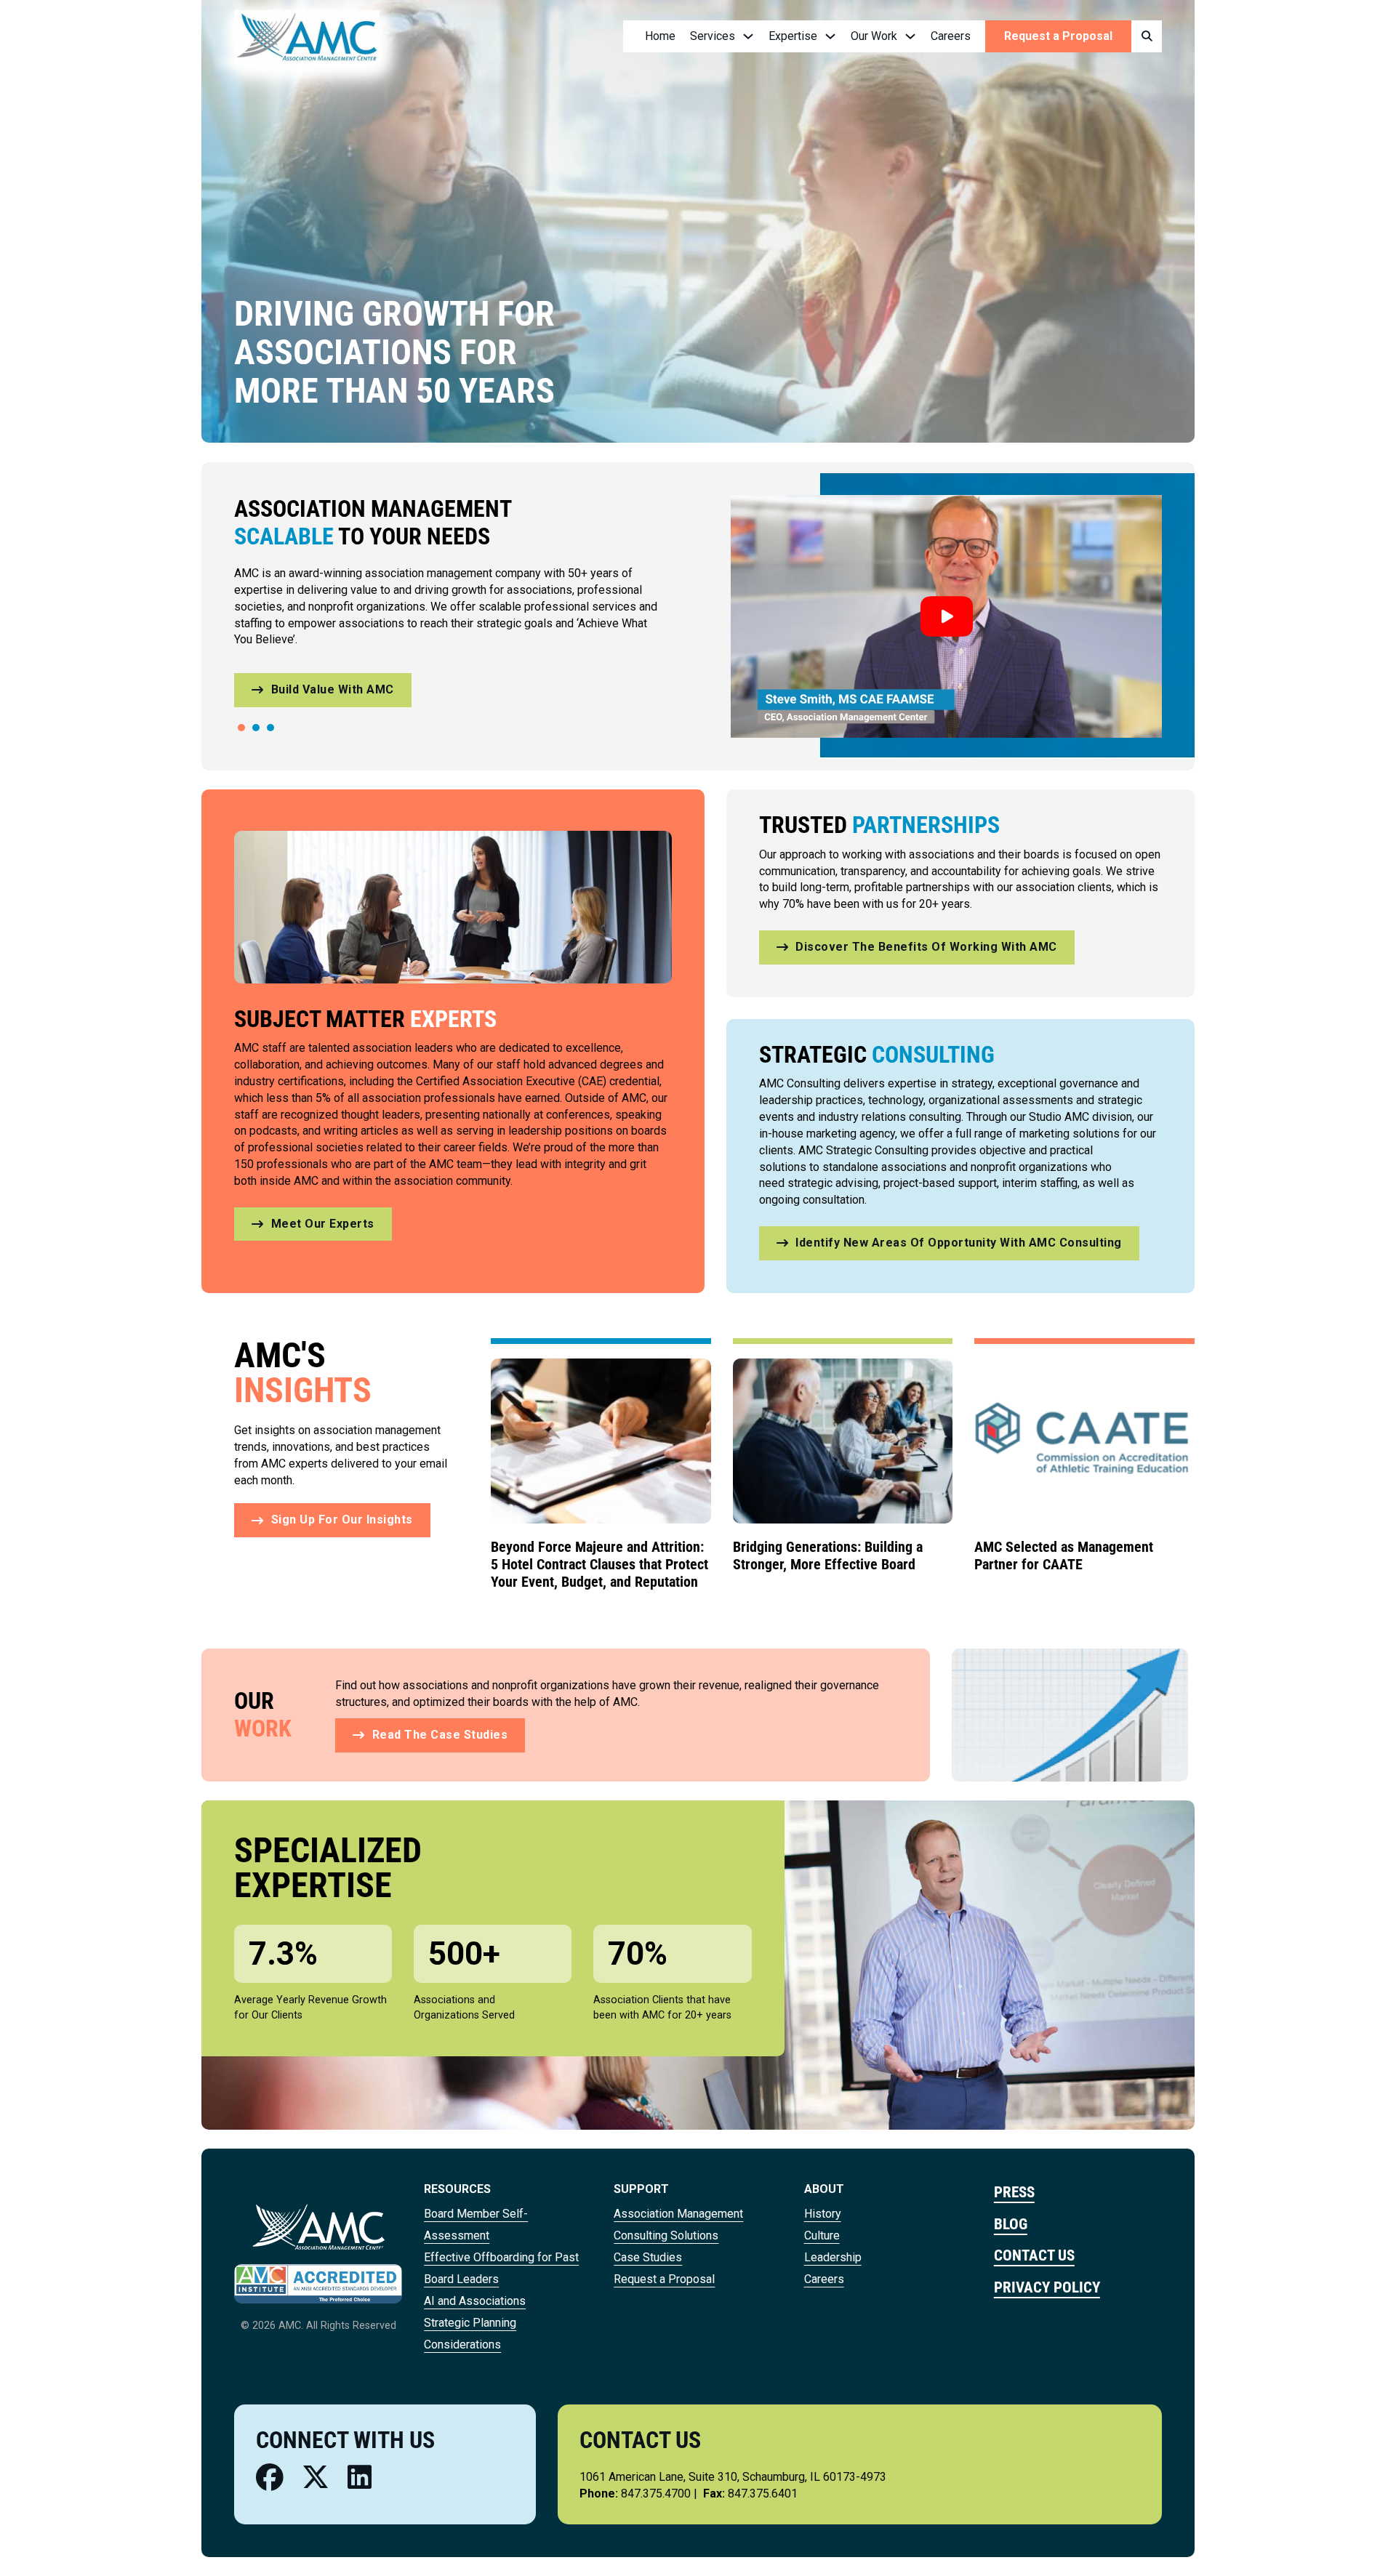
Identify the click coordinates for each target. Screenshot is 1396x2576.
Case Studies (648, 2257)
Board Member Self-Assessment (476, 2225)
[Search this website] (1147, 37)
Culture (822, 2235)
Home (660, 36)
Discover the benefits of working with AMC (926, 947)
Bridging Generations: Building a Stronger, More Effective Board (828, 1555)
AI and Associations (475, 2301)
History (823, 2214)
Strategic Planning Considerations (470, 2334)
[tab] (241, 728)
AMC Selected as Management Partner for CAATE (1064, 1555)
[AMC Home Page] (318, 2226)
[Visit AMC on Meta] (270, 2478)
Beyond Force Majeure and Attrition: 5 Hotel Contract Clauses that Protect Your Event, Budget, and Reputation (599, 1564)
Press (1014, 2192)
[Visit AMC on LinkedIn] (360, 2478)
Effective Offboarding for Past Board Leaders (501, 2268)
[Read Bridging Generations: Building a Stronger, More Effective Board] (843, 1440)
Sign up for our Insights (342, 1520)
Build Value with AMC (333, 689)
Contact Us (1034, 2255)
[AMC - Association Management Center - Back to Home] (307, 36)
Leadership (833, 2257)
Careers (951, 36)
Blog (1011, 2224)
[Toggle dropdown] (748, 36)
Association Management (678, 2214)
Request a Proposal (1058, 36)
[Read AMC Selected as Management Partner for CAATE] (1084, 1440)
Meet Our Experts (323, 1224)
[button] (947, 616)
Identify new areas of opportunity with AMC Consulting (959, 1243)
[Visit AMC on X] (316, 2478)
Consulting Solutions (666, 2235)
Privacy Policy (1047, 2287)
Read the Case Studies (440, 1735)
